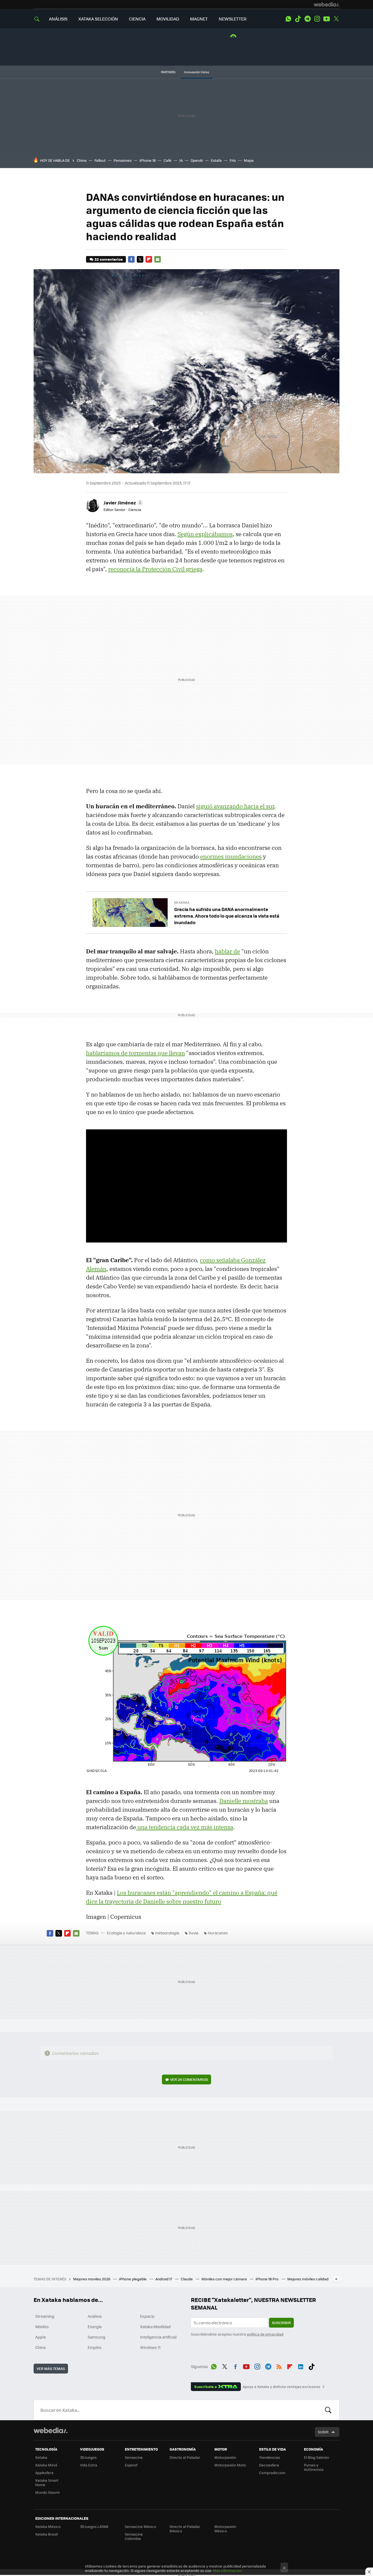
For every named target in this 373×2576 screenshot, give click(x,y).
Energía (95, 2327)
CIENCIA (137, 19)
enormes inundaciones (231, 856)
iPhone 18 (148, 160)
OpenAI (197, 160)
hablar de (227, 951)
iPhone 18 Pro (267, 2279)
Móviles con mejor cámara (225, 2279)
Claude (187, 2279)
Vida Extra (89, 2465)
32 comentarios (109, 259)
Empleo (94, 2347)
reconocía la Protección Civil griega (155, 569)
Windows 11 (150, 2347)
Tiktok (298, 19)
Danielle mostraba (244, 1801)
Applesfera (44, 2473)
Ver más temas (51, 2368)
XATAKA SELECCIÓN (98, 19)
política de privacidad (265, 2334)
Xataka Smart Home (47, 2482)
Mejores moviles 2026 (92, 2279)
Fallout (100, 160)
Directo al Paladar (185, 2457)
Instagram (317, 19)
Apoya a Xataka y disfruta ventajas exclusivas (282, 2387)
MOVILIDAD (168, 19)
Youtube (327, 19)
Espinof (131, 2465)
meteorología (167, 1933)
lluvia (193, 1933)
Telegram (307, 19)
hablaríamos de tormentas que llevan (135, 1053)
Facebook (131, 259)
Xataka (41, 2457)
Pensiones (123, 160)
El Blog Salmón (316, 2457)
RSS (279, 2366)
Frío (233, 160)
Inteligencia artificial (158, 2337)
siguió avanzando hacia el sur (235, 806)
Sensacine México (140, 2526)
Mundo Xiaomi (47, 2492)
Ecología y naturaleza (126, 1933)
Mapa (249, 160)
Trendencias (270, 2457)
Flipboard (149, 259)
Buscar (328, 2410)
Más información (227, 2570)
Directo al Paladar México (185, 2529)
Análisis (95, 2316)
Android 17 (164, 2279)
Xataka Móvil (46, 2465)
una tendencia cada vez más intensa (185, 1827)
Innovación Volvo (197, 72)
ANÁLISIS (58, 19)
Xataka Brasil (46, 2534)
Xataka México (48, 2526)
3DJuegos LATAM (94, 2526)
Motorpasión (225, 2457)
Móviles (42, 2327)
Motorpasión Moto (230, 2465)
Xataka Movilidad (155, 2327)
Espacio (147, 2316)
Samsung (97, 2337)
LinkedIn (301, 2366)
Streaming (45, 2316)
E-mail (158, 259)
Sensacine (134, 2457)
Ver (189, 2079)
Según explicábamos (205, 534)
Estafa (216, 160)
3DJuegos (88, 2457)
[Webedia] (327, 4)
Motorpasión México (225, 2529)
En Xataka (182, 902)
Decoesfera (269, 2465)
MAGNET (199, 19)
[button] (122, 503)
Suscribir (281, 2323)
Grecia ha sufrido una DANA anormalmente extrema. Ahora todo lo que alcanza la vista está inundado (227, 916)
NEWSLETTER (233, 19)
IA (181, 160)
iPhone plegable (133, 2279)
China (82, 160)
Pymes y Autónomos (314, 2467)
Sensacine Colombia (134, 2536)
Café (168, 160)
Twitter (336, 19)
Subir (323, 2432)
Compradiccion (272, 2473)
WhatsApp (288, 19)
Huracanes (218, 1933)
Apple (41, 2337)
